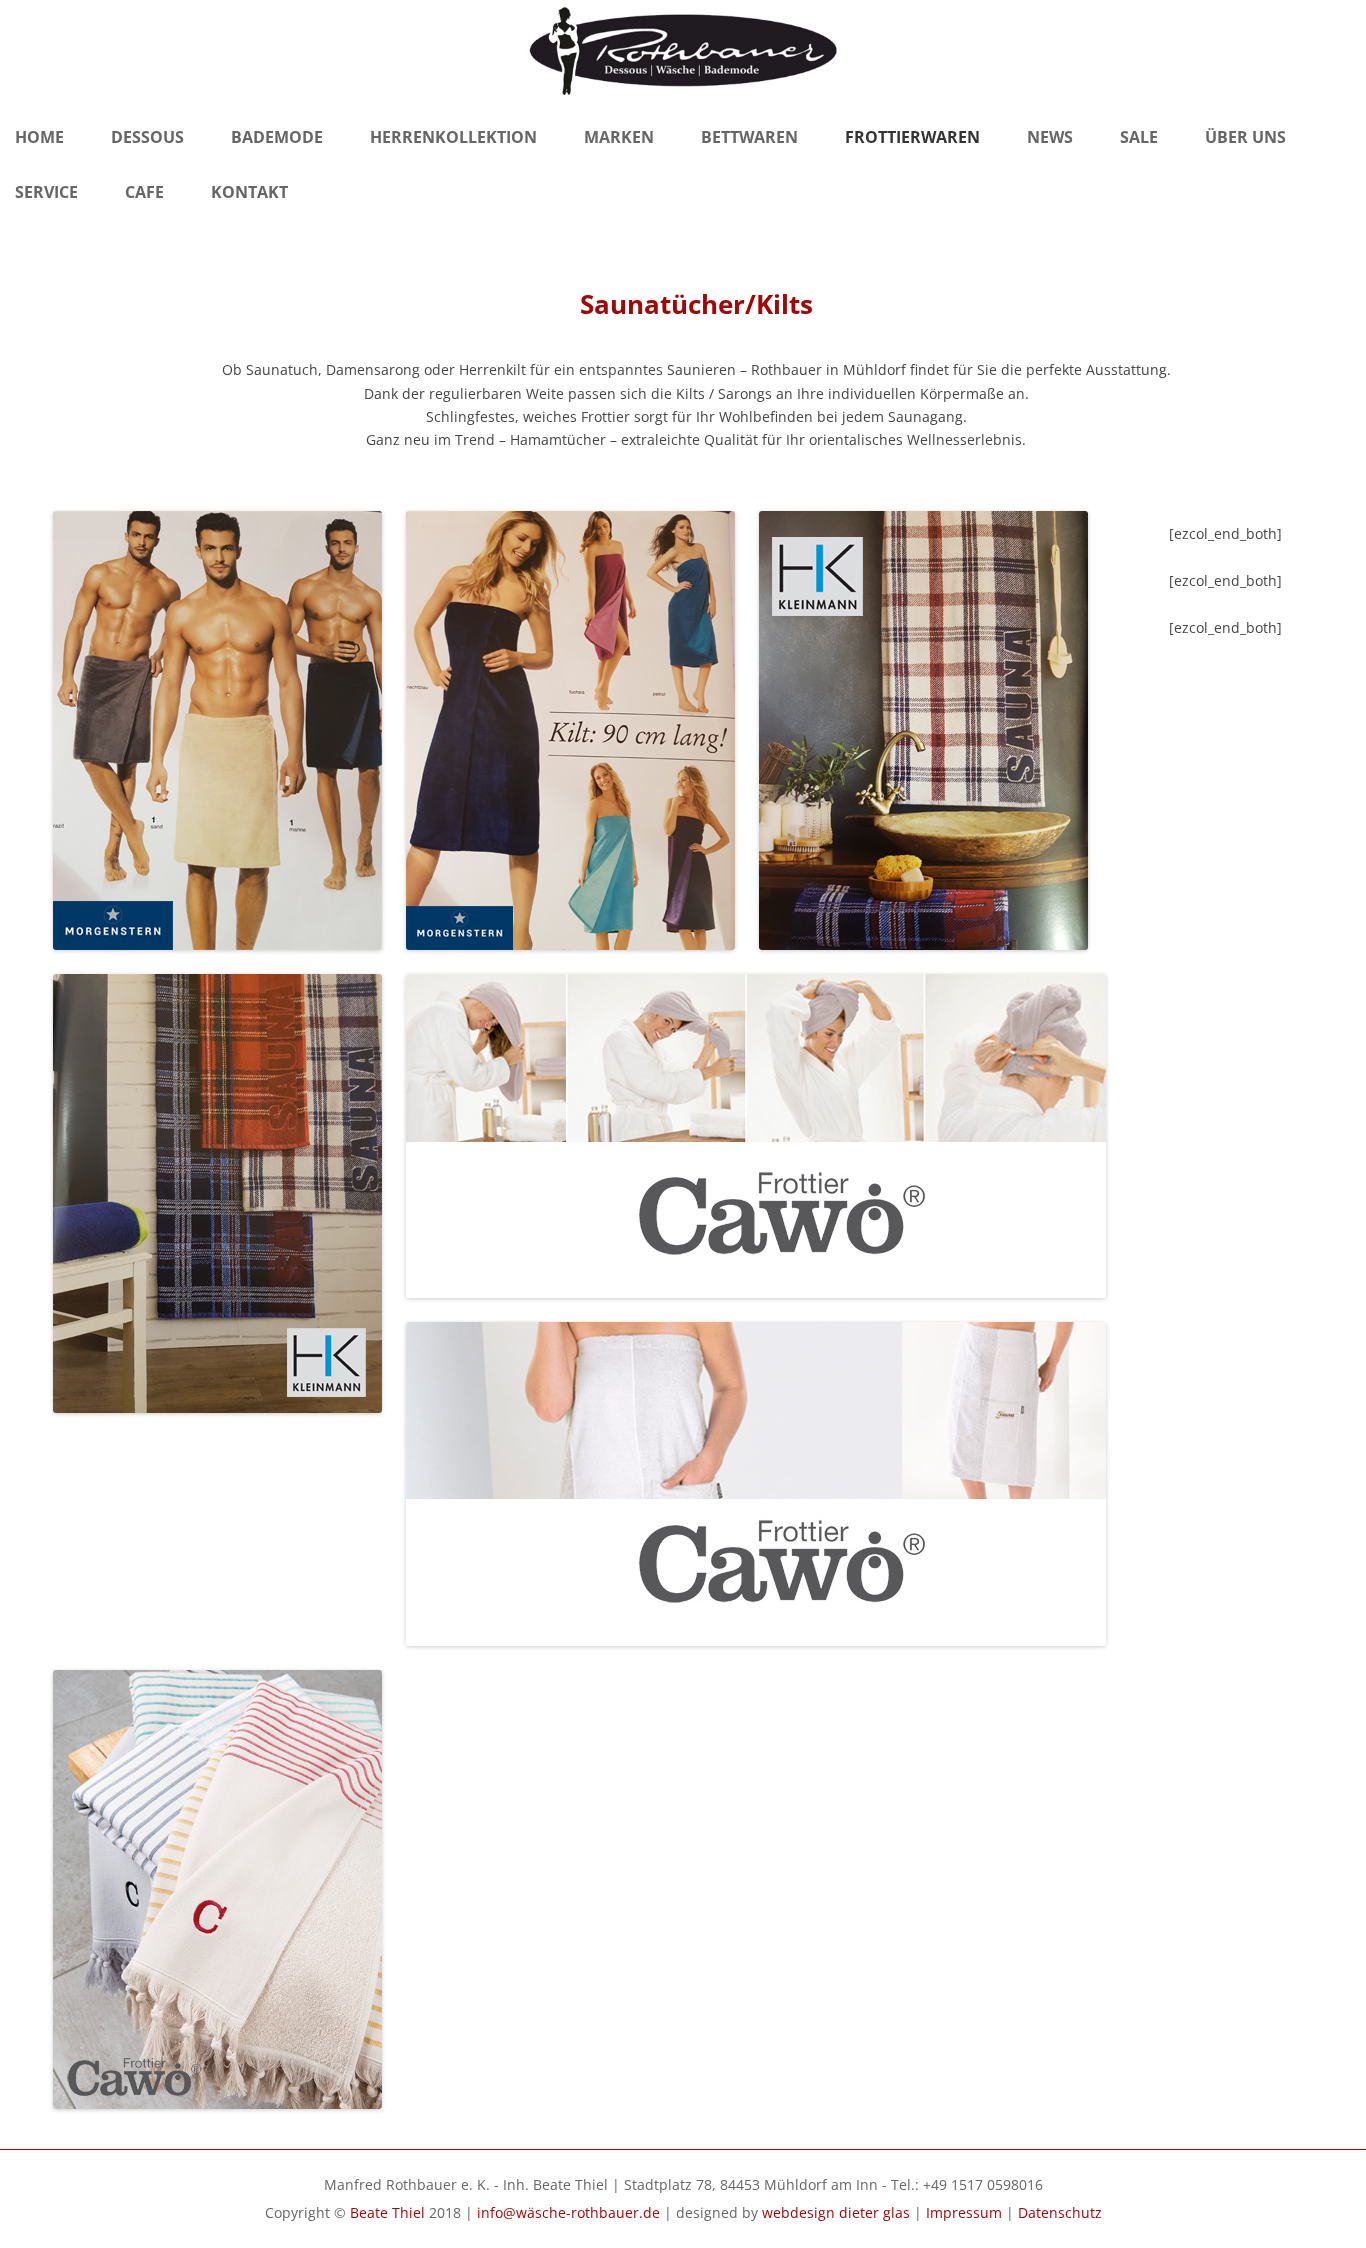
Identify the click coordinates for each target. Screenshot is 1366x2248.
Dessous (147, 137)
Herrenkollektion (453, 137)
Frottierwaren (912, 137)
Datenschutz (1060, 2212)
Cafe (144, 192)
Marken (619, 137)
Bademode (277, 137)
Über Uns (1245, 137)
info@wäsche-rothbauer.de (568, 2212)
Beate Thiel (387, 2212)
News (1050, 137)
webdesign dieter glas (836, 2212)
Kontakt (249, 192)
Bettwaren (749, 137)
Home (39, 137)
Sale (1139, 137)
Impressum (964, 2212)
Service (46, 192)
